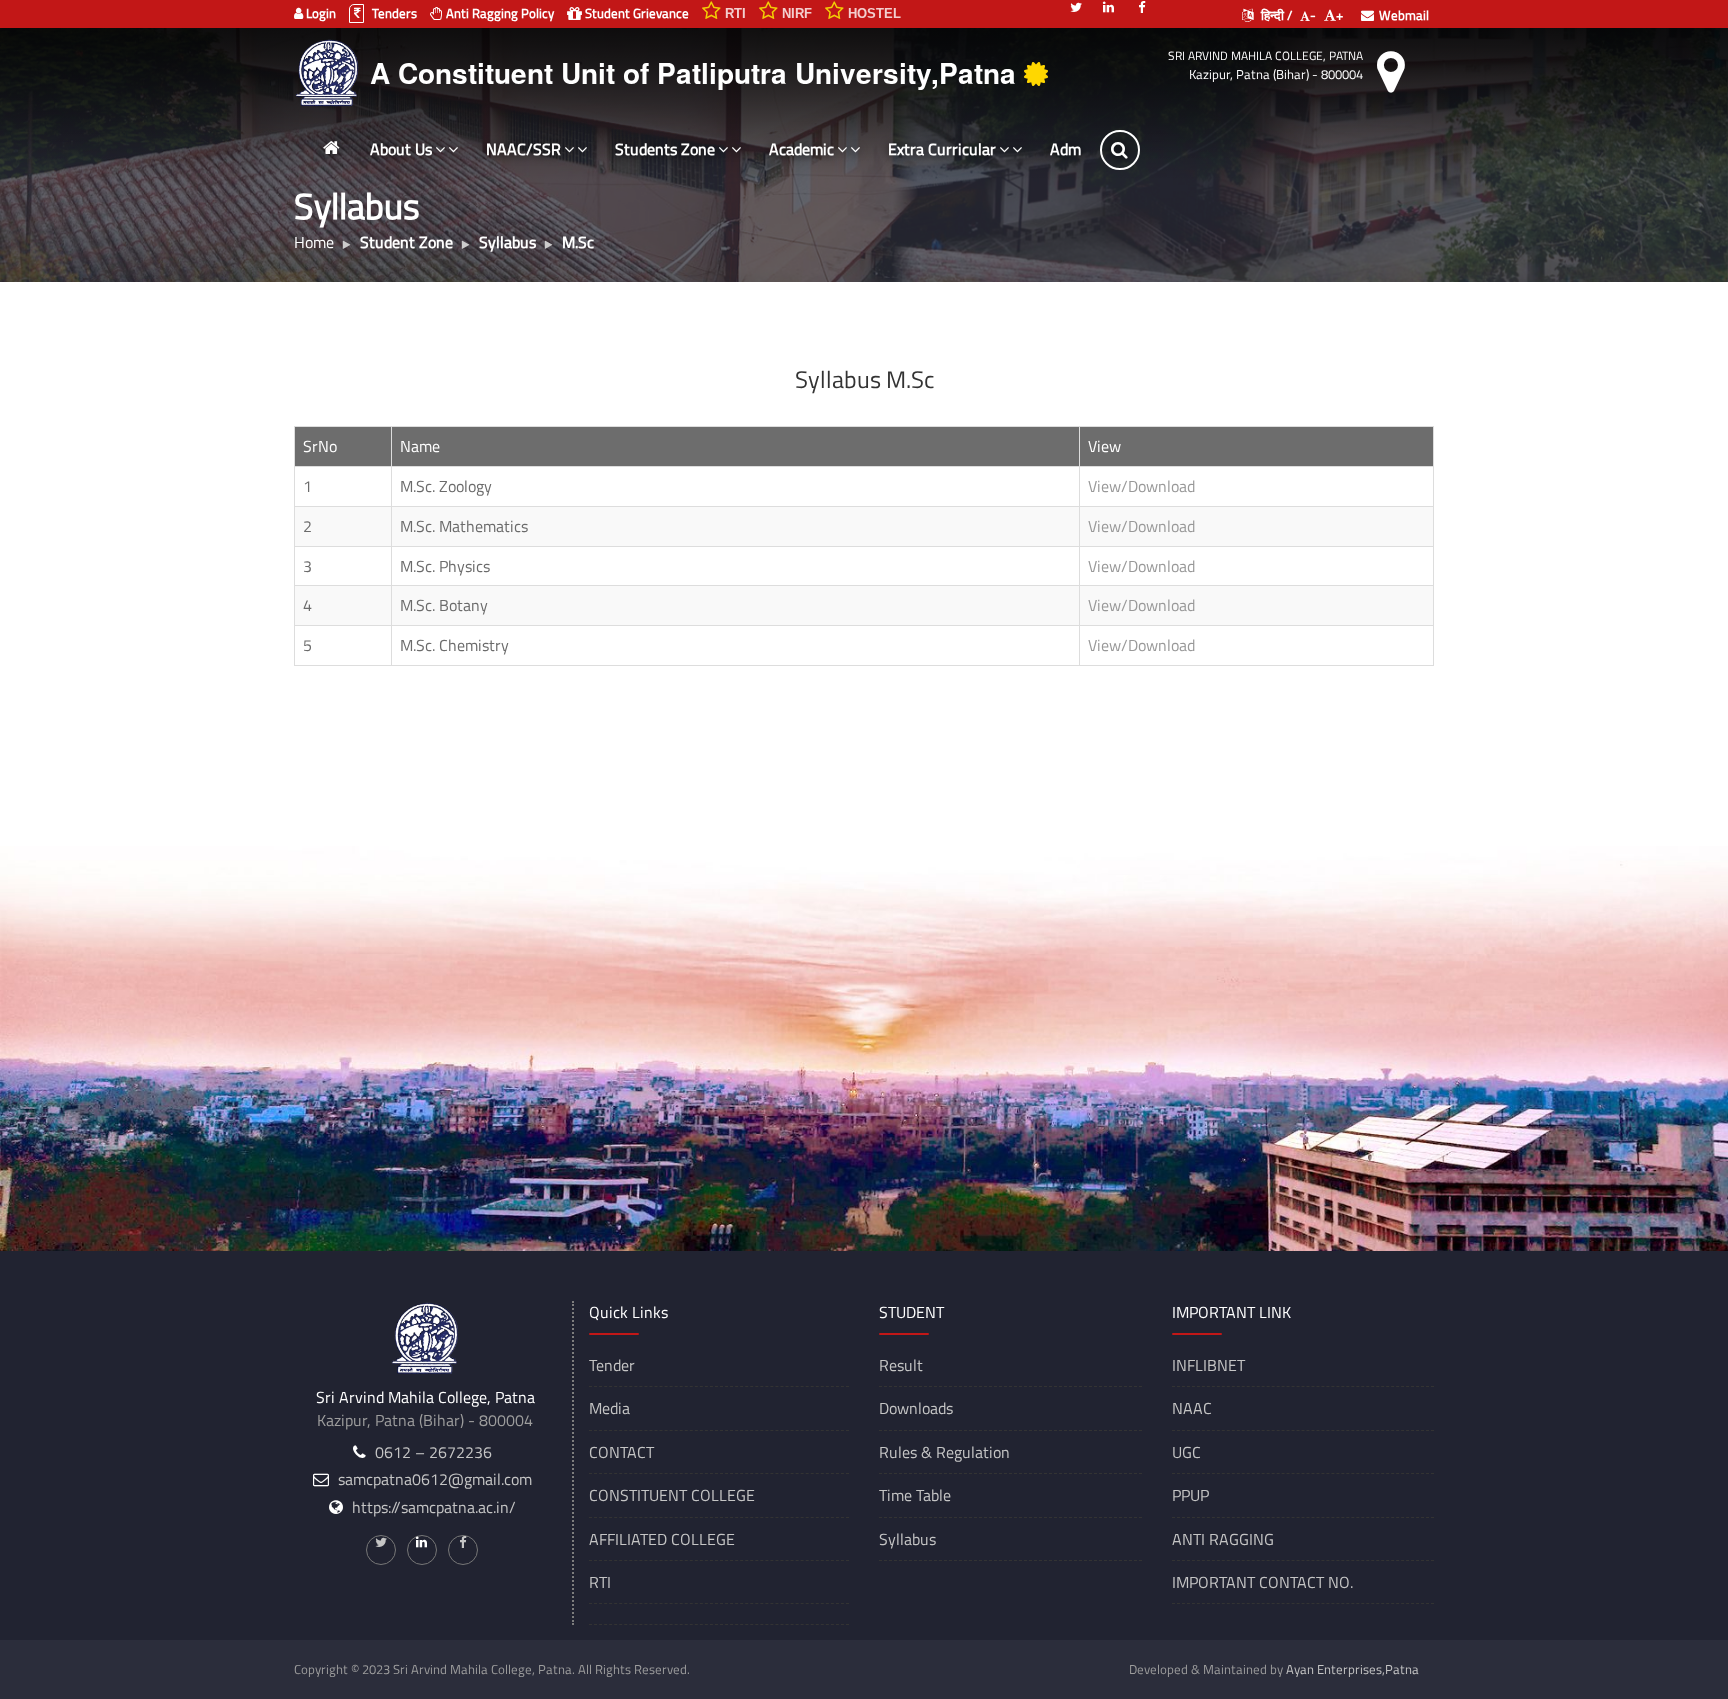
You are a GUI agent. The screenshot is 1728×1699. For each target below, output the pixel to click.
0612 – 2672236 (433, 1452)
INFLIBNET (1208, 1365)
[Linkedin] (1109, 6)
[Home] (331, 148)
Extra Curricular (942, 149)
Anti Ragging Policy (498, 13)
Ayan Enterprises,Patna (1352, 1669)
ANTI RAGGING (1223, 1539)
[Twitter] (1076, 6)
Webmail (1404, 15)
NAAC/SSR (523, 149)
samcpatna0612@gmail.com (435, 1479)
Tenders (393, 13)
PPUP (1190, 1495)
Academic (801, 149)
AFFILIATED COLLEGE (662, 1539)
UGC (1186, 1452)
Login (319, 13)
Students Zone (665, 149)
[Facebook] (1142, 6)
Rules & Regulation (944, 1452)
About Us (401, 149)
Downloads (916, 1408)
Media (609, 1408)
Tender (612, 1365)
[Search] (1191, 150)
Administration (1101, 149)
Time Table (915, 1495)
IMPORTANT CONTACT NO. (1262, 1582)
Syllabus (907, 1539)
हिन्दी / (1275, 15)
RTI (600, 1582)
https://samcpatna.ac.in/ (434, 1507)
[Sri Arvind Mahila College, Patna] (329, 70)
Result (901, 1365)
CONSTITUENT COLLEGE (672, 1495)
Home (314, 242)
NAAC (1192, 1408)
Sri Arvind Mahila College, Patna (1265, 55)
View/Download (1141, 486)
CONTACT (621, 1452)
